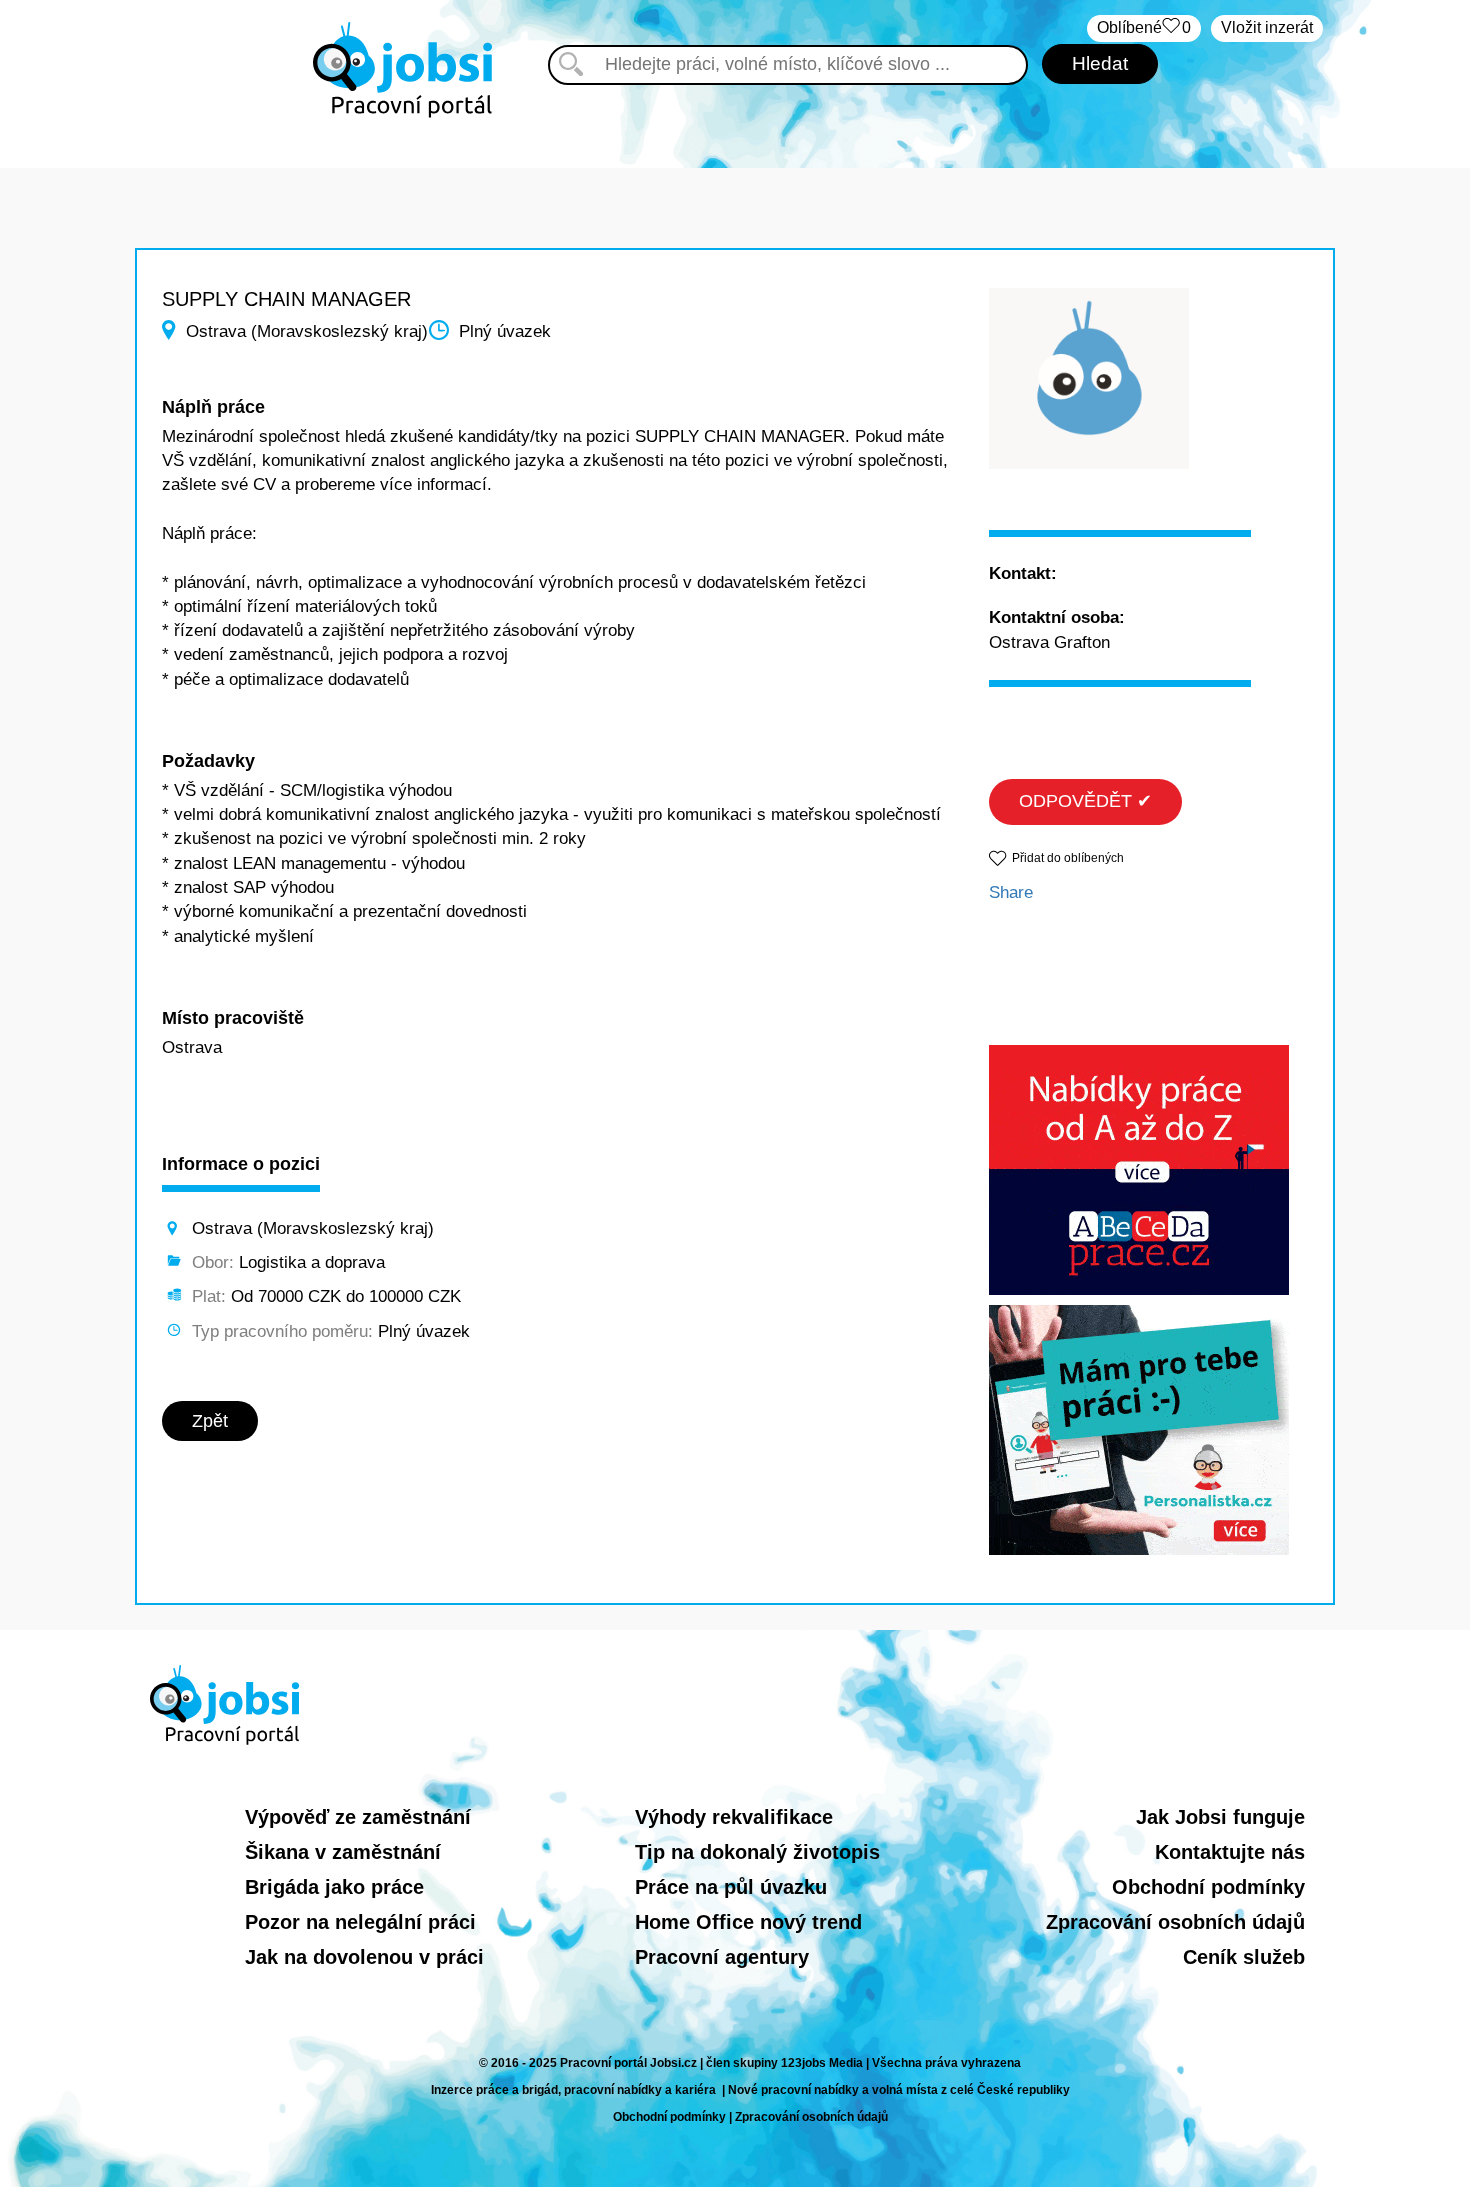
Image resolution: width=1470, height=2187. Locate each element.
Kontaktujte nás (1230, 1852)
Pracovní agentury (722, 1957)
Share (1011, 892)
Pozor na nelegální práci (360, 1922)
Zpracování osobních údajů (1175, 1922)
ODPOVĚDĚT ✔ (1085, 801)
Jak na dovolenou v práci (364, 1957)
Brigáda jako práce (334, 1887)
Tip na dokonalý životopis (757, 1852)
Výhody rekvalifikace (734, 1817)
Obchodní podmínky (1208, 1887)
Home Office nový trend (748, 1922)
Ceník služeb (1244, 1957)
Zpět (210, 1421)
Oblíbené (1144, 27)
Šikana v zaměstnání (343, 1852)
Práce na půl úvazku (731, 1887)
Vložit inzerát (1267, 27)
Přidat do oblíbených (1068, 858)
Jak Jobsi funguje (1220, 1817)
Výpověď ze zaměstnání (358, 1817)
